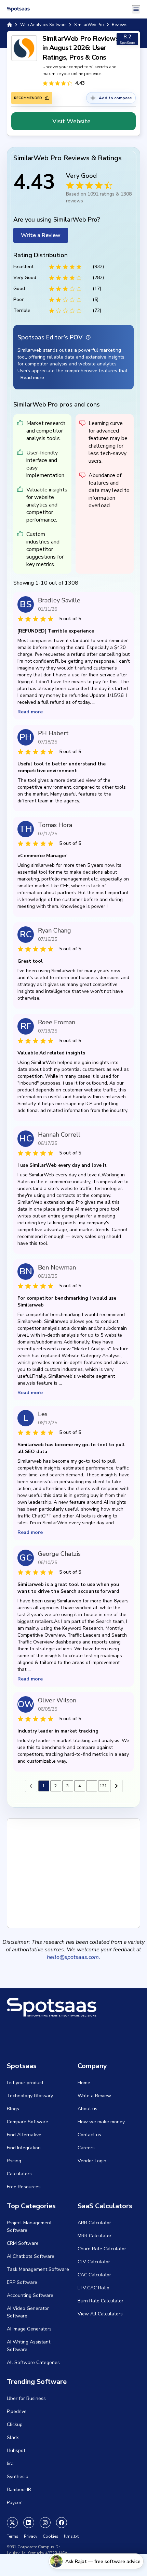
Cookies (51, 2536)
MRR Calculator (95, 2236)
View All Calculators (100, 2314)
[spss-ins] (45, 2523)
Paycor (14, 2503)
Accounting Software (30, 2295)
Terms (13, 2536)
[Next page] (116, 1786)
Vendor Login (92, 2161)
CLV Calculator (94, 2262)
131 (103, 1786)
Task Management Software (38, 2269)
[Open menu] (136, 9)
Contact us (89, 2135)
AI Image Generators (29, 2329)
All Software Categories (33, 2362)
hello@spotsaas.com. (73, 1957)
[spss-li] (29, 2523)
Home (84, 2083)
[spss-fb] (62, 2523)
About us (88, 2109)
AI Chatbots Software (31, 2256)
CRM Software (23, 2243)
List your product (25, 2083)
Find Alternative (24, 2135)
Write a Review (41, 235)
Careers (86, 2148)
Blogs (13, 2109)
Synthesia (18, 2477)
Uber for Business (26, 2398)
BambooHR (19, 2490)
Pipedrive (17, 2411)
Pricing (14, 2161)
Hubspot (16, 2450)
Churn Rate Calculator (102, 2249)
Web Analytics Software (43, 25)
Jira (10, 2464)
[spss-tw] (12, 2523)
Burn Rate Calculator (101, 2301)
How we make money (101, 2122)
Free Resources (24, 2187)
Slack (13, 2437)
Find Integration (24, 2148)
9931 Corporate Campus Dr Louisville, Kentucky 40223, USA (37, 2550)
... (91, 1786)
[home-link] (10, 25)
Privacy (31, 2536)
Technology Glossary (30, 2096)
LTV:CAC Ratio (93, 2288)
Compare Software (28, 2122)
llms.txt (71, 2536)
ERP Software (22, 2282)
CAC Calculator (94, 2275)
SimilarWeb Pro (89, 25)
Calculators (19, 2174)
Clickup (15, 2424)
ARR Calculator (94, 2223)
